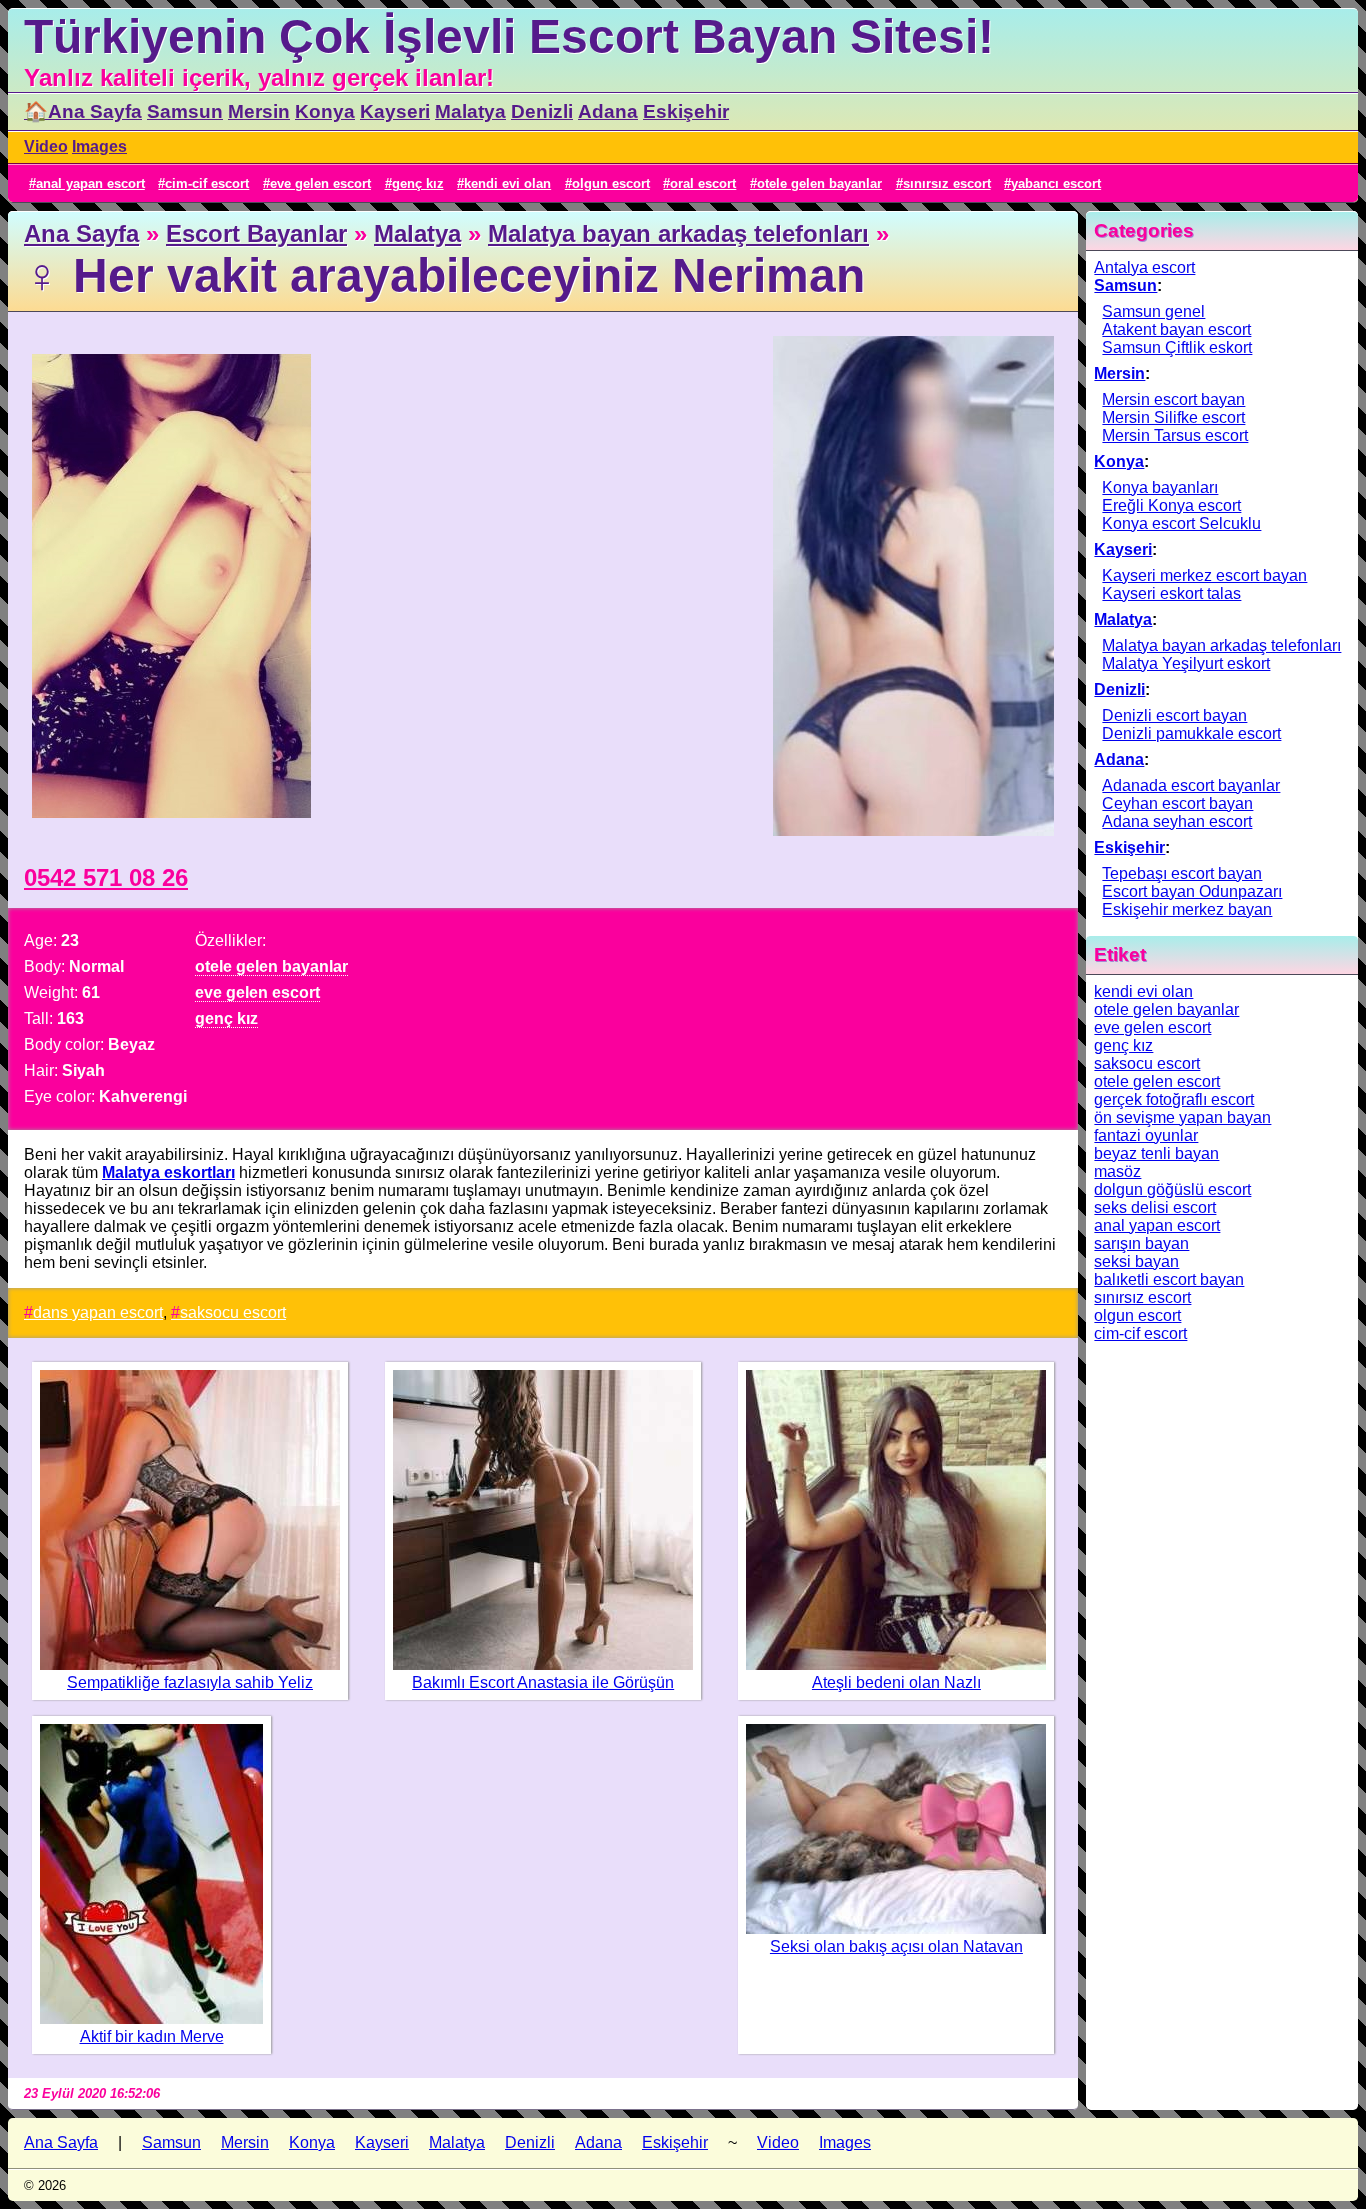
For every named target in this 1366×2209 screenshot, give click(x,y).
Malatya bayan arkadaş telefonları (678, 233)
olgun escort (611, 183)
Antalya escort (1144, 267)
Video (46, 146)
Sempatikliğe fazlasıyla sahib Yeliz (190, 1682)
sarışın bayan (1141, 1243)
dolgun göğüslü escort (1172, 1189)
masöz (1117, 1171)
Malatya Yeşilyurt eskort (1186, 663)
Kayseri (395, 111)
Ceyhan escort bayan (1177, 803)
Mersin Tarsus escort (1175, 435)
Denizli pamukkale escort (1191, 733)
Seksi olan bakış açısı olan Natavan (896, 1946)
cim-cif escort (207, 183)
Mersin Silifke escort (1173, 417)
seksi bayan (1136, 1261)
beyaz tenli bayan (1156, 1153)
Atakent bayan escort (1176, 329)
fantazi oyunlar (1146, 1135)
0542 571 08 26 (106, 877)
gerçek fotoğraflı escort (1174, 1099)
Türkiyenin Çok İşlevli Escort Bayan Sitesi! (509, 36)
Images (99, 146)
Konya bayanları (1160, 487)
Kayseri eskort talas (1171, 593)
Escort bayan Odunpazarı (1192, 891)
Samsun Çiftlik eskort (1177, 347)
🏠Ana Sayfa (83, 111)
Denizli (542, 111)
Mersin (259, 111)
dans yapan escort (98, 1312)
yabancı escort (1056, 183)
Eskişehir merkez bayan (1187, 909)
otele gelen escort (1157, 1081)
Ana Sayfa (81, 233)
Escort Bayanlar (256, 233)
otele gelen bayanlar (819, 183)
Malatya (470, 111)
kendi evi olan (507, 183)
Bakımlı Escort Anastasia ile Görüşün (543, 1682)
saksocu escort (233, 1312)
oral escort (703, 183)
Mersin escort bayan (1173, 399)
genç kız (418, 183)
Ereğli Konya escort (1171, 505)
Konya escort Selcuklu (1181, 523)
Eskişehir (686, 111)
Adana (608, 111)
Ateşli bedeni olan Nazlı (896, 1682)
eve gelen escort (320, 183)
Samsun (185, 111)
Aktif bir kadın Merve (152, 2036)
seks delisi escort (1155, 1207)
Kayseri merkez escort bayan (1204, 575)
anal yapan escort (90, 183)
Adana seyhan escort (1177, 821)
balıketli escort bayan (1169, 1279)
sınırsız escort (947, 183)
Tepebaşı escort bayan (1182, 873)
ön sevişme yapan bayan (1182, 1117)
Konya (325, 111)
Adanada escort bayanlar (1191, 785)
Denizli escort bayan (1174, 715)
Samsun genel (1153, 311)
